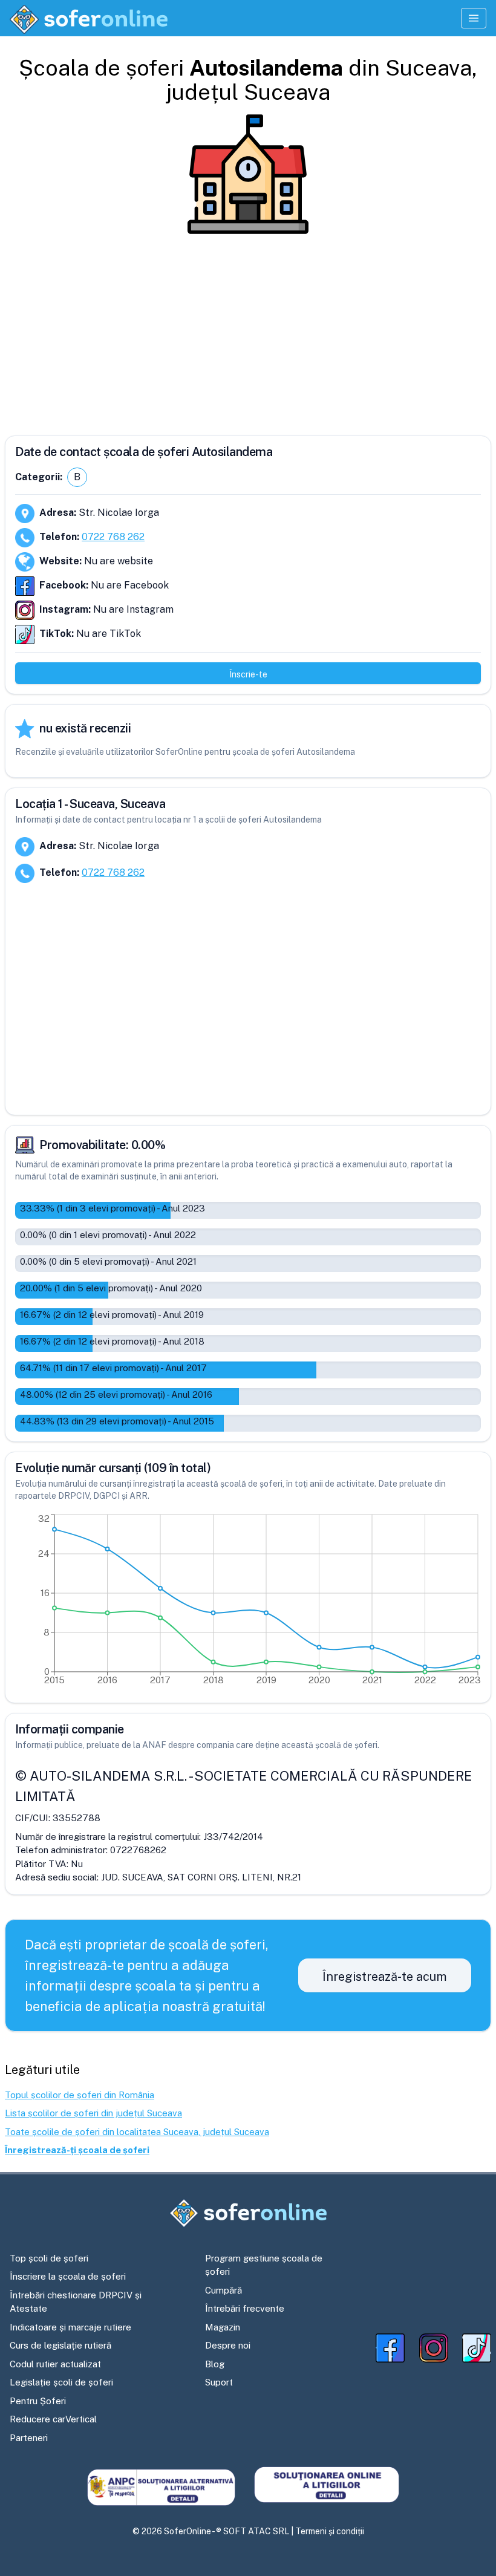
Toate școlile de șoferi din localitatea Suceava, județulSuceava (137, 2132)
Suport (219, 2382)
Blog (215, 2364)
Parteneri (29, 2438)
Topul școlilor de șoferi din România (80, 2095)
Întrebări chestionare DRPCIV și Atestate (76, 2302)
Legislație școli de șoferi (61, 2382)
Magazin (223, 2327)
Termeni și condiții (330, 2531)
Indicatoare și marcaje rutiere (70, 2327)
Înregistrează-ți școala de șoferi (77, 2150)
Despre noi (228, 2345)
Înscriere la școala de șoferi (68, 2276)
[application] (248, 1602)
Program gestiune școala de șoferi (264, 2265)
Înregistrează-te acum (385, 1977)
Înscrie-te (248, 674)
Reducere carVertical (53, 2419)
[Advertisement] (248, 330)
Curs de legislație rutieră (60, 2345)
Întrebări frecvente (245, 2308)
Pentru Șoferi (38, 2401)
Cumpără (224, 2290)
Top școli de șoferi (49, 2258)
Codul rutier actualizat (55, 2364)
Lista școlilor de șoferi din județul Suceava (93, 2113)
